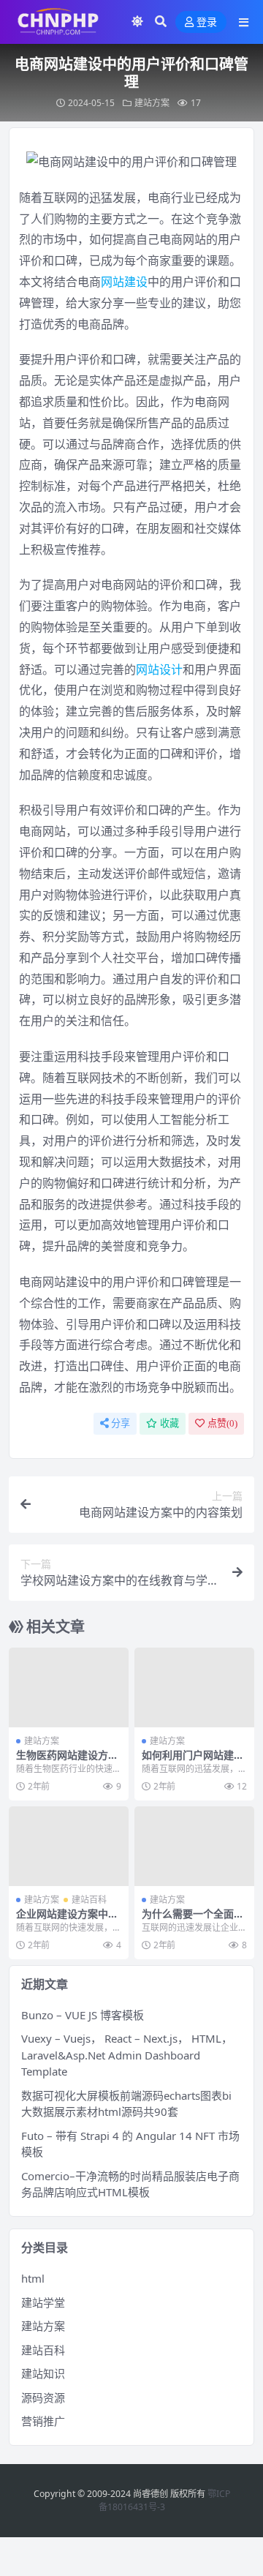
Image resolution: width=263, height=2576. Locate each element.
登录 (207, 22)
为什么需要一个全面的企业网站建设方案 (193, 1920)
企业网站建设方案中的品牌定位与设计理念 (67, 1920)
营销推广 (43, 2421)
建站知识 (43, 2373)
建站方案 (152, 103)
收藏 (169, 1423)
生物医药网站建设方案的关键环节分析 (67, 1761)
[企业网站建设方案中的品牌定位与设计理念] (69, 1846)
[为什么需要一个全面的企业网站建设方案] (194, 1846)
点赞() (222, 1423)
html (33, 2278)
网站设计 (159, 669)
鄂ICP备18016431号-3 (164, 2500)
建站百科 (89, 1900)
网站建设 (124, 282)
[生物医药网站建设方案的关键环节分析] (69, 1687)
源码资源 (43, 2397)
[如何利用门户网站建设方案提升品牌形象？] (194, 1687)
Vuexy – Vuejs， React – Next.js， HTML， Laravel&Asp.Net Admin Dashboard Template (127, 2055)
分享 (121, 1423)
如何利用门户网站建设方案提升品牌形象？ (193, 1761)
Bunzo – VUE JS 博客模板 (83, 2015)
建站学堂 (43, 2302)
